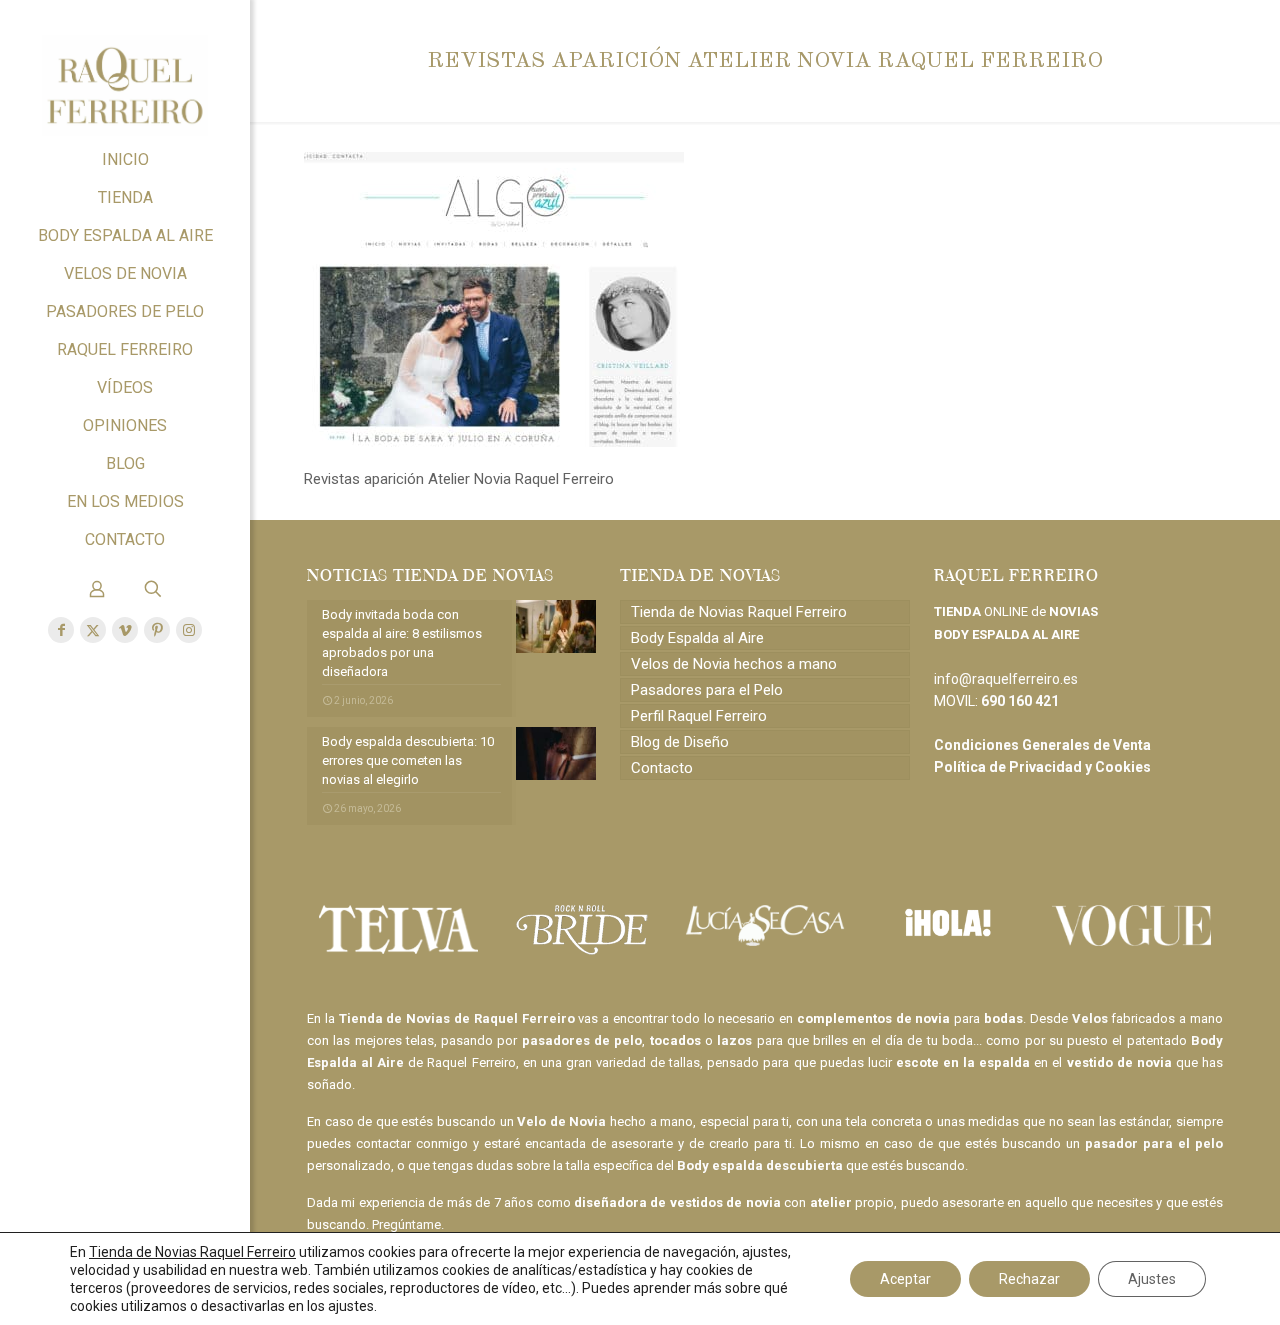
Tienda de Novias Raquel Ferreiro (739, 612)
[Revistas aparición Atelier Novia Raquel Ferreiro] (494, 442)
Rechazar (1029, 1279)
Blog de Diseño (680, 742)
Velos (1090, 1018)
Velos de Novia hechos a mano (734, 664)
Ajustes (1152, 1279)
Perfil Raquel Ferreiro (699, 716)
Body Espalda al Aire (697, 638)
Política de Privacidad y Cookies (1042, 767)
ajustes (351, 1306)
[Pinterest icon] (157, 630)
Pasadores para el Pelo (707, 690)
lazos (734, 1040)
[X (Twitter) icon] (93, 630)
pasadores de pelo (582, 1040)
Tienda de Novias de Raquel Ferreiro (457, 1018)
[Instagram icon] (189, 630)
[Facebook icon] (61, 630)
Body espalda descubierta (760, 1165)
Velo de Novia (561, 1121)
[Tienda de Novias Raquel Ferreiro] (125, 70)
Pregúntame (406, 1224)
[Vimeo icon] (125, 630)
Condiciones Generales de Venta (1042, 745)
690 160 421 (1020, 701)
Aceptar (905, 1279)
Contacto (662, 768)
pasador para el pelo (1154, 1143)
